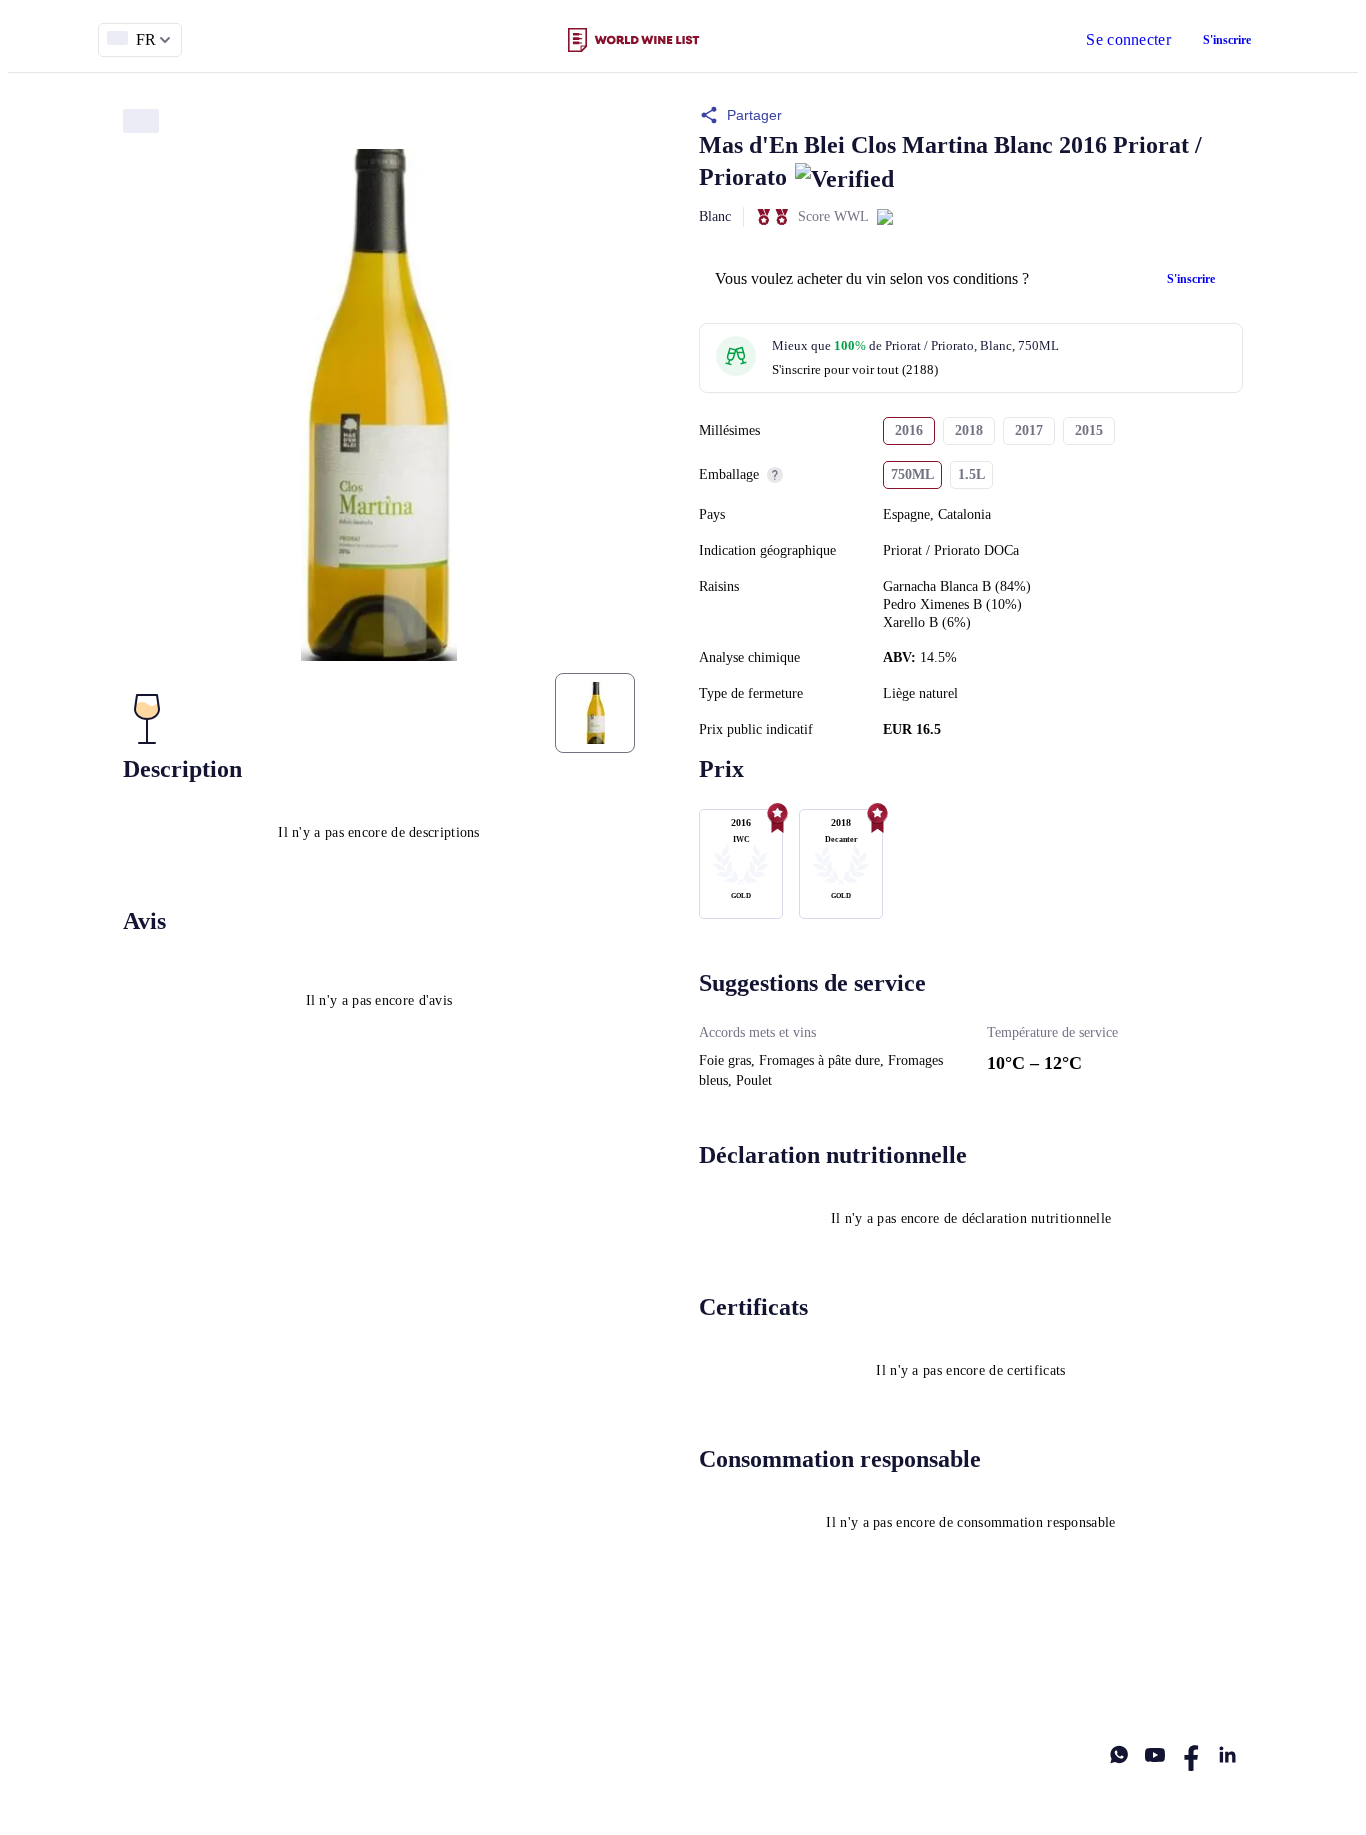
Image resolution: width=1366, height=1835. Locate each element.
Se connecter (1128, 39)
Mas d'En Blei (772, 145)
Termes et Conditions (182, 1674)
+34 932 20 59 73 (1195, 1674)
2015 (1089, 430)
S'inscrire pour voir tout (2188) (855, 369)
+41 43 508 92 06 (924, 1674)
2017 (1029, 430)
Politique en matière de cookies (556, 1674)
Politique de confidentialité (355, 1674)
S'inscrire (1227, 40)
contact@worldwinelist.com (760, 1674)
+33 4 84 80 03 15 (1059, 1674)
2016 (909, 430)
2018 (969, 430)
